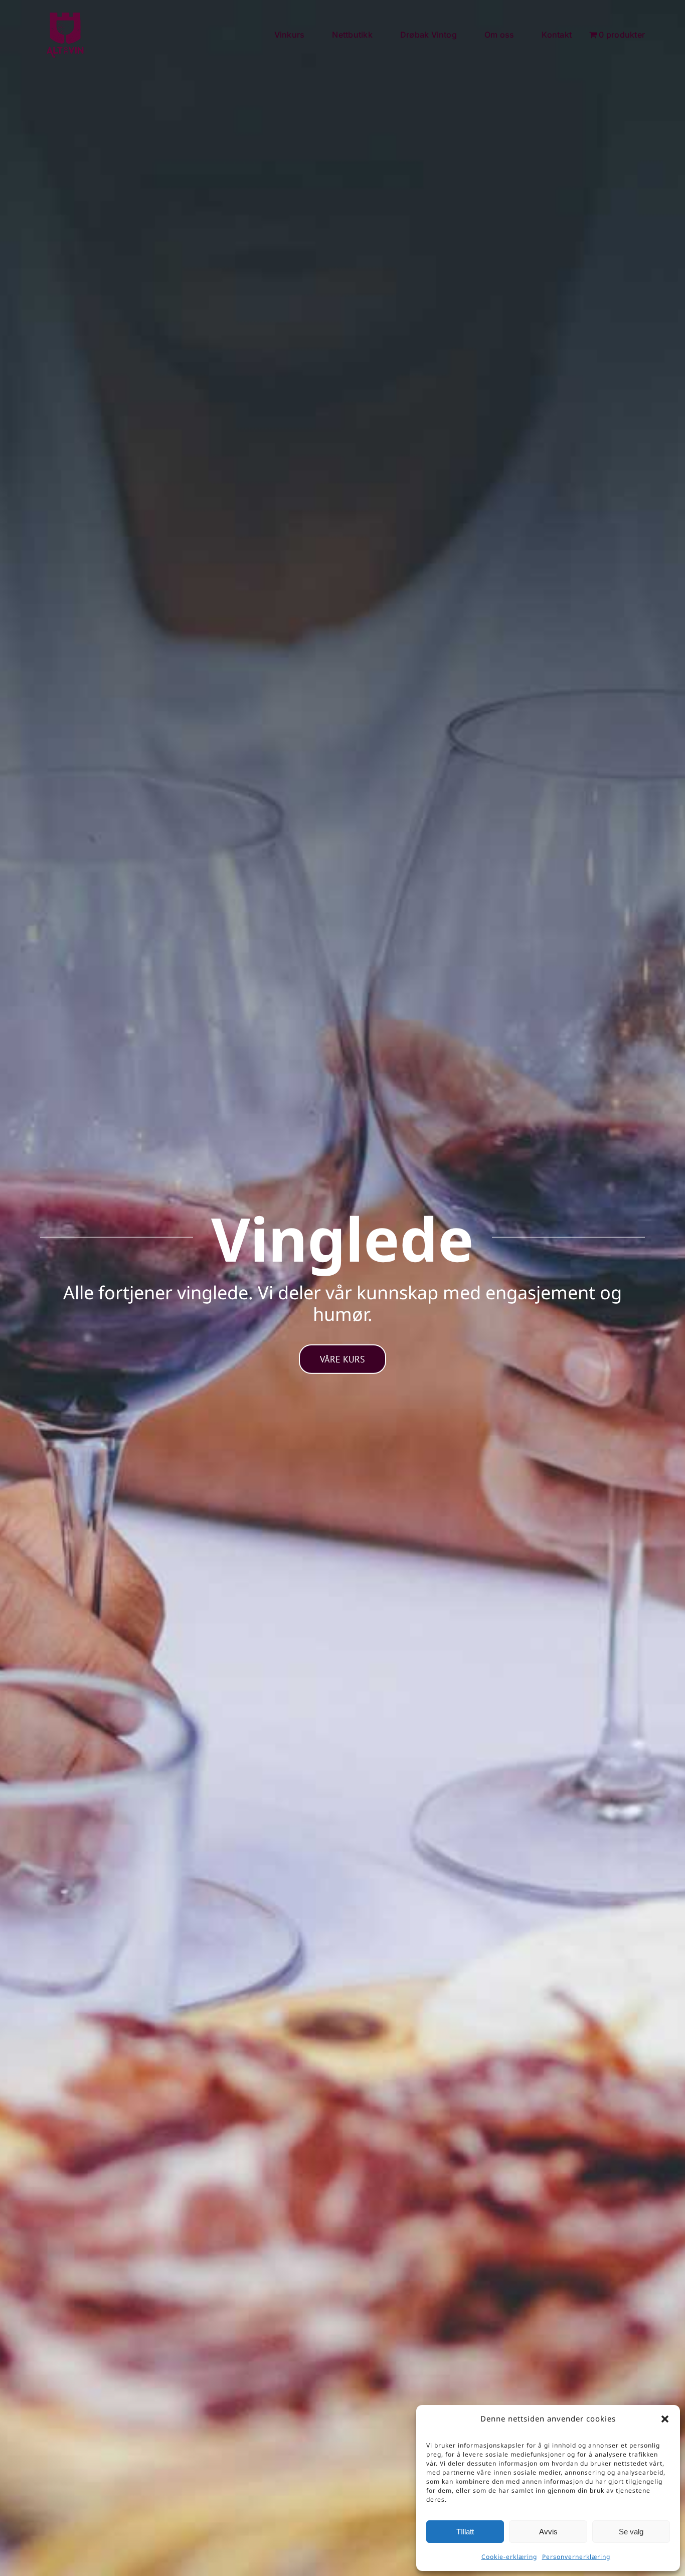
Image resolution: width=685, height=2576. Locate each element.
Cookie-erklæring (509, 2557)
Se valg (631, 2532)
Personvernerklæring (576, 2557)
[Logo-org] (65, 15)
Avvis (548, 2532)
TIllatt (465, 2532)
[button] (665, 2419)
